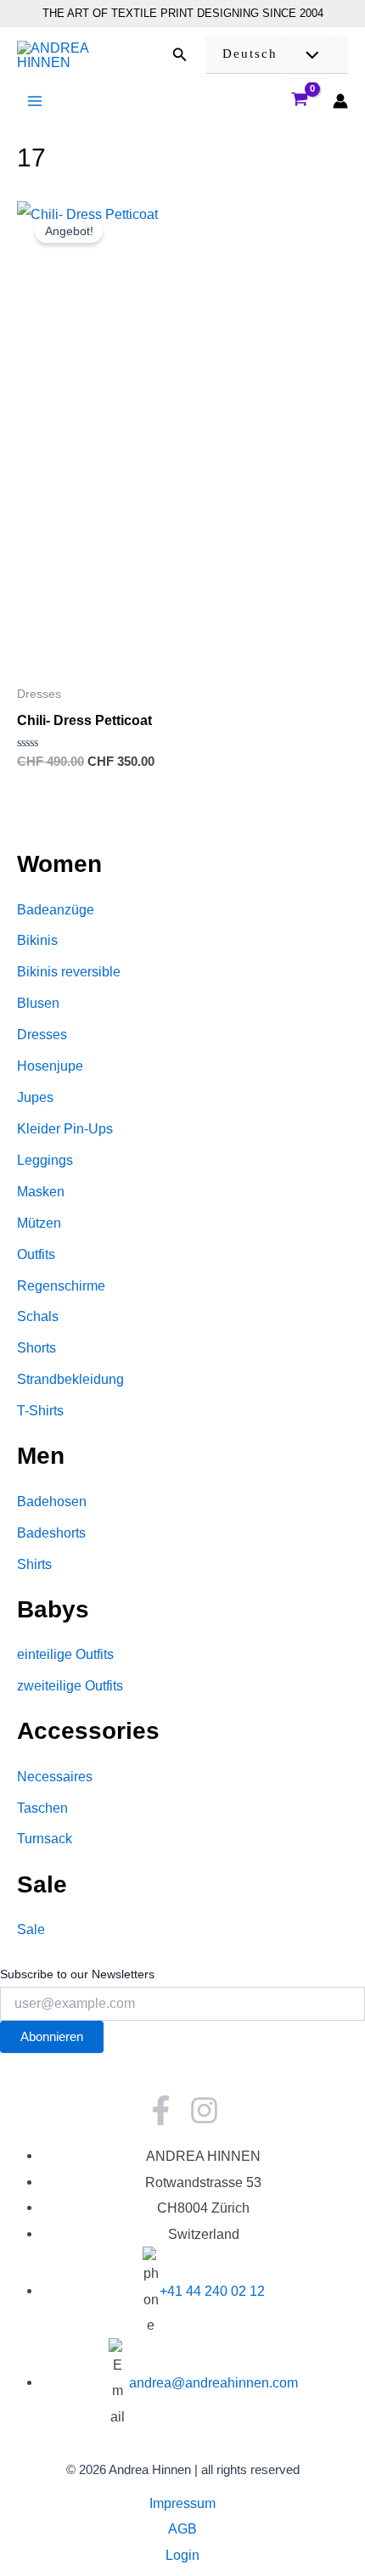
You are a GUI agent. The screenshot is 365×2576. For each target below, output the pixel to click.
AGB (182, 2528)
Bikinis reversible (69, 971)
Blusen (38, 1003)
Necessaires (55, 1776)
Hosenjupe (50, 1066)
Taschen (42, 1808)
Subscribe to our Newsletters (77, 1974)
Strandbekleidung (70, 1379)
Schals (38, 1316)
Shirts (34, 1564)
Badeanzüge (56, 909)
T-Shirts (40, 1410)
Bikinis (37, 940)
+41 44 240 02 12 (212, 2291)
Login (182, 2555)
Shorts (36, 1347)
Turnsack (45, 1838)
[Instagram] (204, 2110)
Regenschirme (61, 1285)
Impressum (182, 2503)
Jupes (35, 1097)
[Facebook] (161, 2110)
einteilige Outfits (65, 1654)
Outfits (36, 1254)
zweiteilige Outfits (70, 1685)
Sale (31, 1929)
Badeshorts (51, 1533)
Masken (41, 1191)
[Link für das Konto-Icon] (340, 101)
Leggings (45, 1160)
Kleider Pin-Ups (65, 1128)
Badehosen (52, 1501)
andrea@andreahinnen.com (213, 2382)
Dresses (42, 1034)
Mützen (39, 1223)
